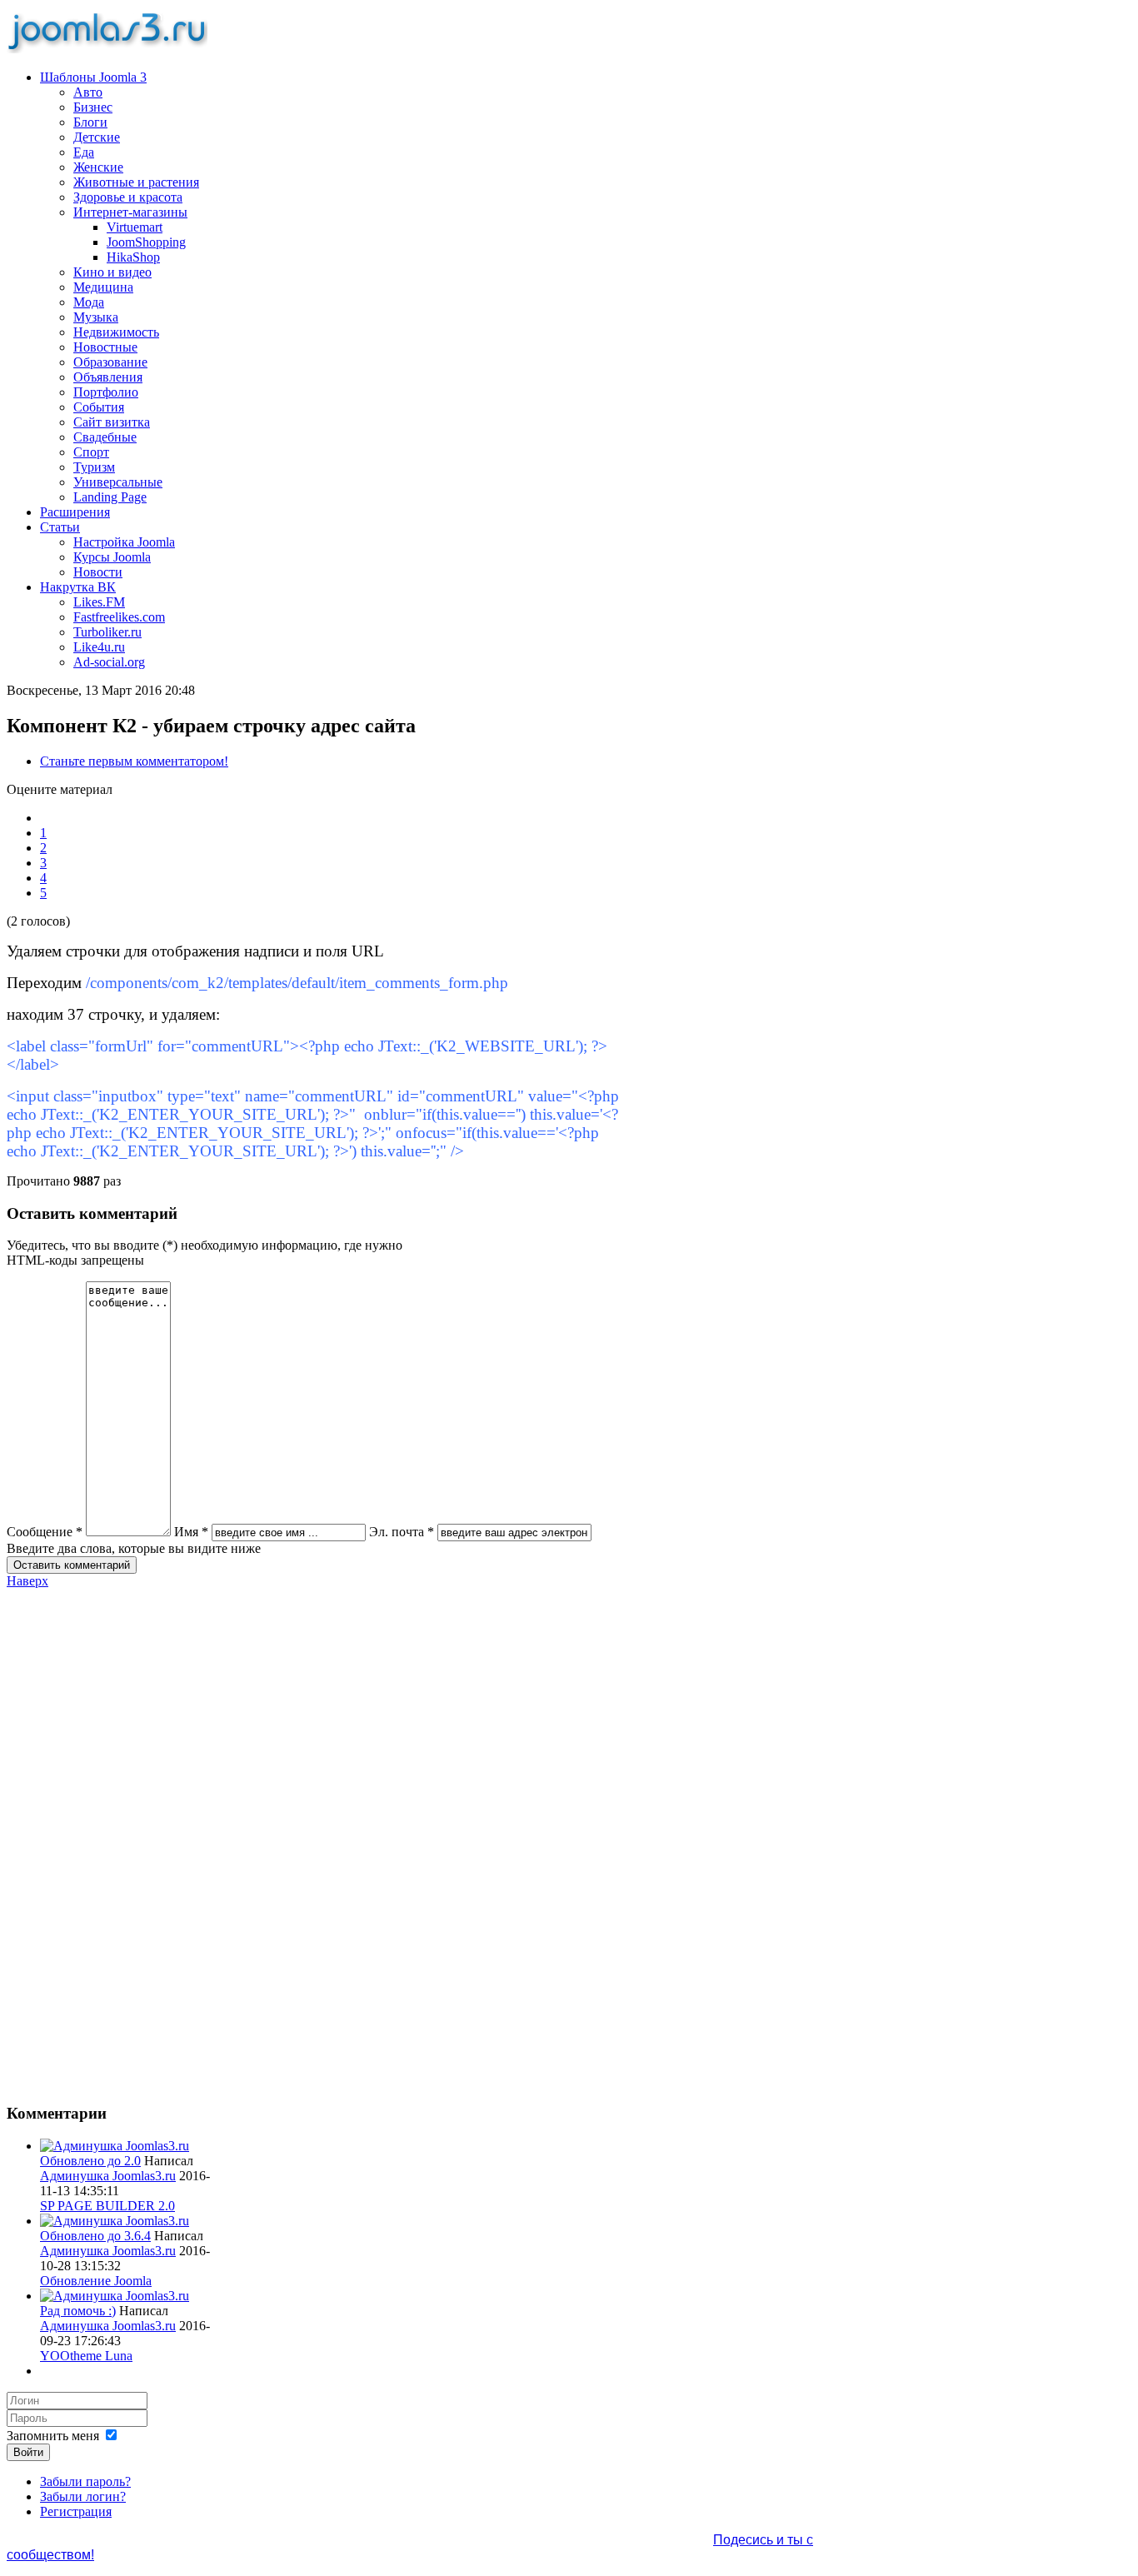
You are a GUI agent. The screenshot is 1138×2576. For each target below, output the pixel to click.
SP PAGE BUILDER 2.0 (107, 2206)
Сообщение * (45, 1532)
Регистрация (76, 2511)
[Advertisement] (109, 1839)
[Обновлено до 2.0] (115, 2146)
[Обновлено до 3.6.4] (115, 2221)
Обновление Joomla (96, 2281)
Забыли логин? (83, 2496)
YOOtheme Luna (86, 2356)
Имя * (191, 1532)
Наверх (27, 1581)
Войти (28, 2452)
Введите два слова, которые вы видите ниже (134, 1548)
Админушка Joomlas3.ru (108, 2176)
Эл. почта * (402, 1532)
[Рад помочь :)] (115, 2296)
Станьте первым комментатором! (134, 761)
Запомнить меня (53, 2436)
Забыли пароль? (85, 2481)
